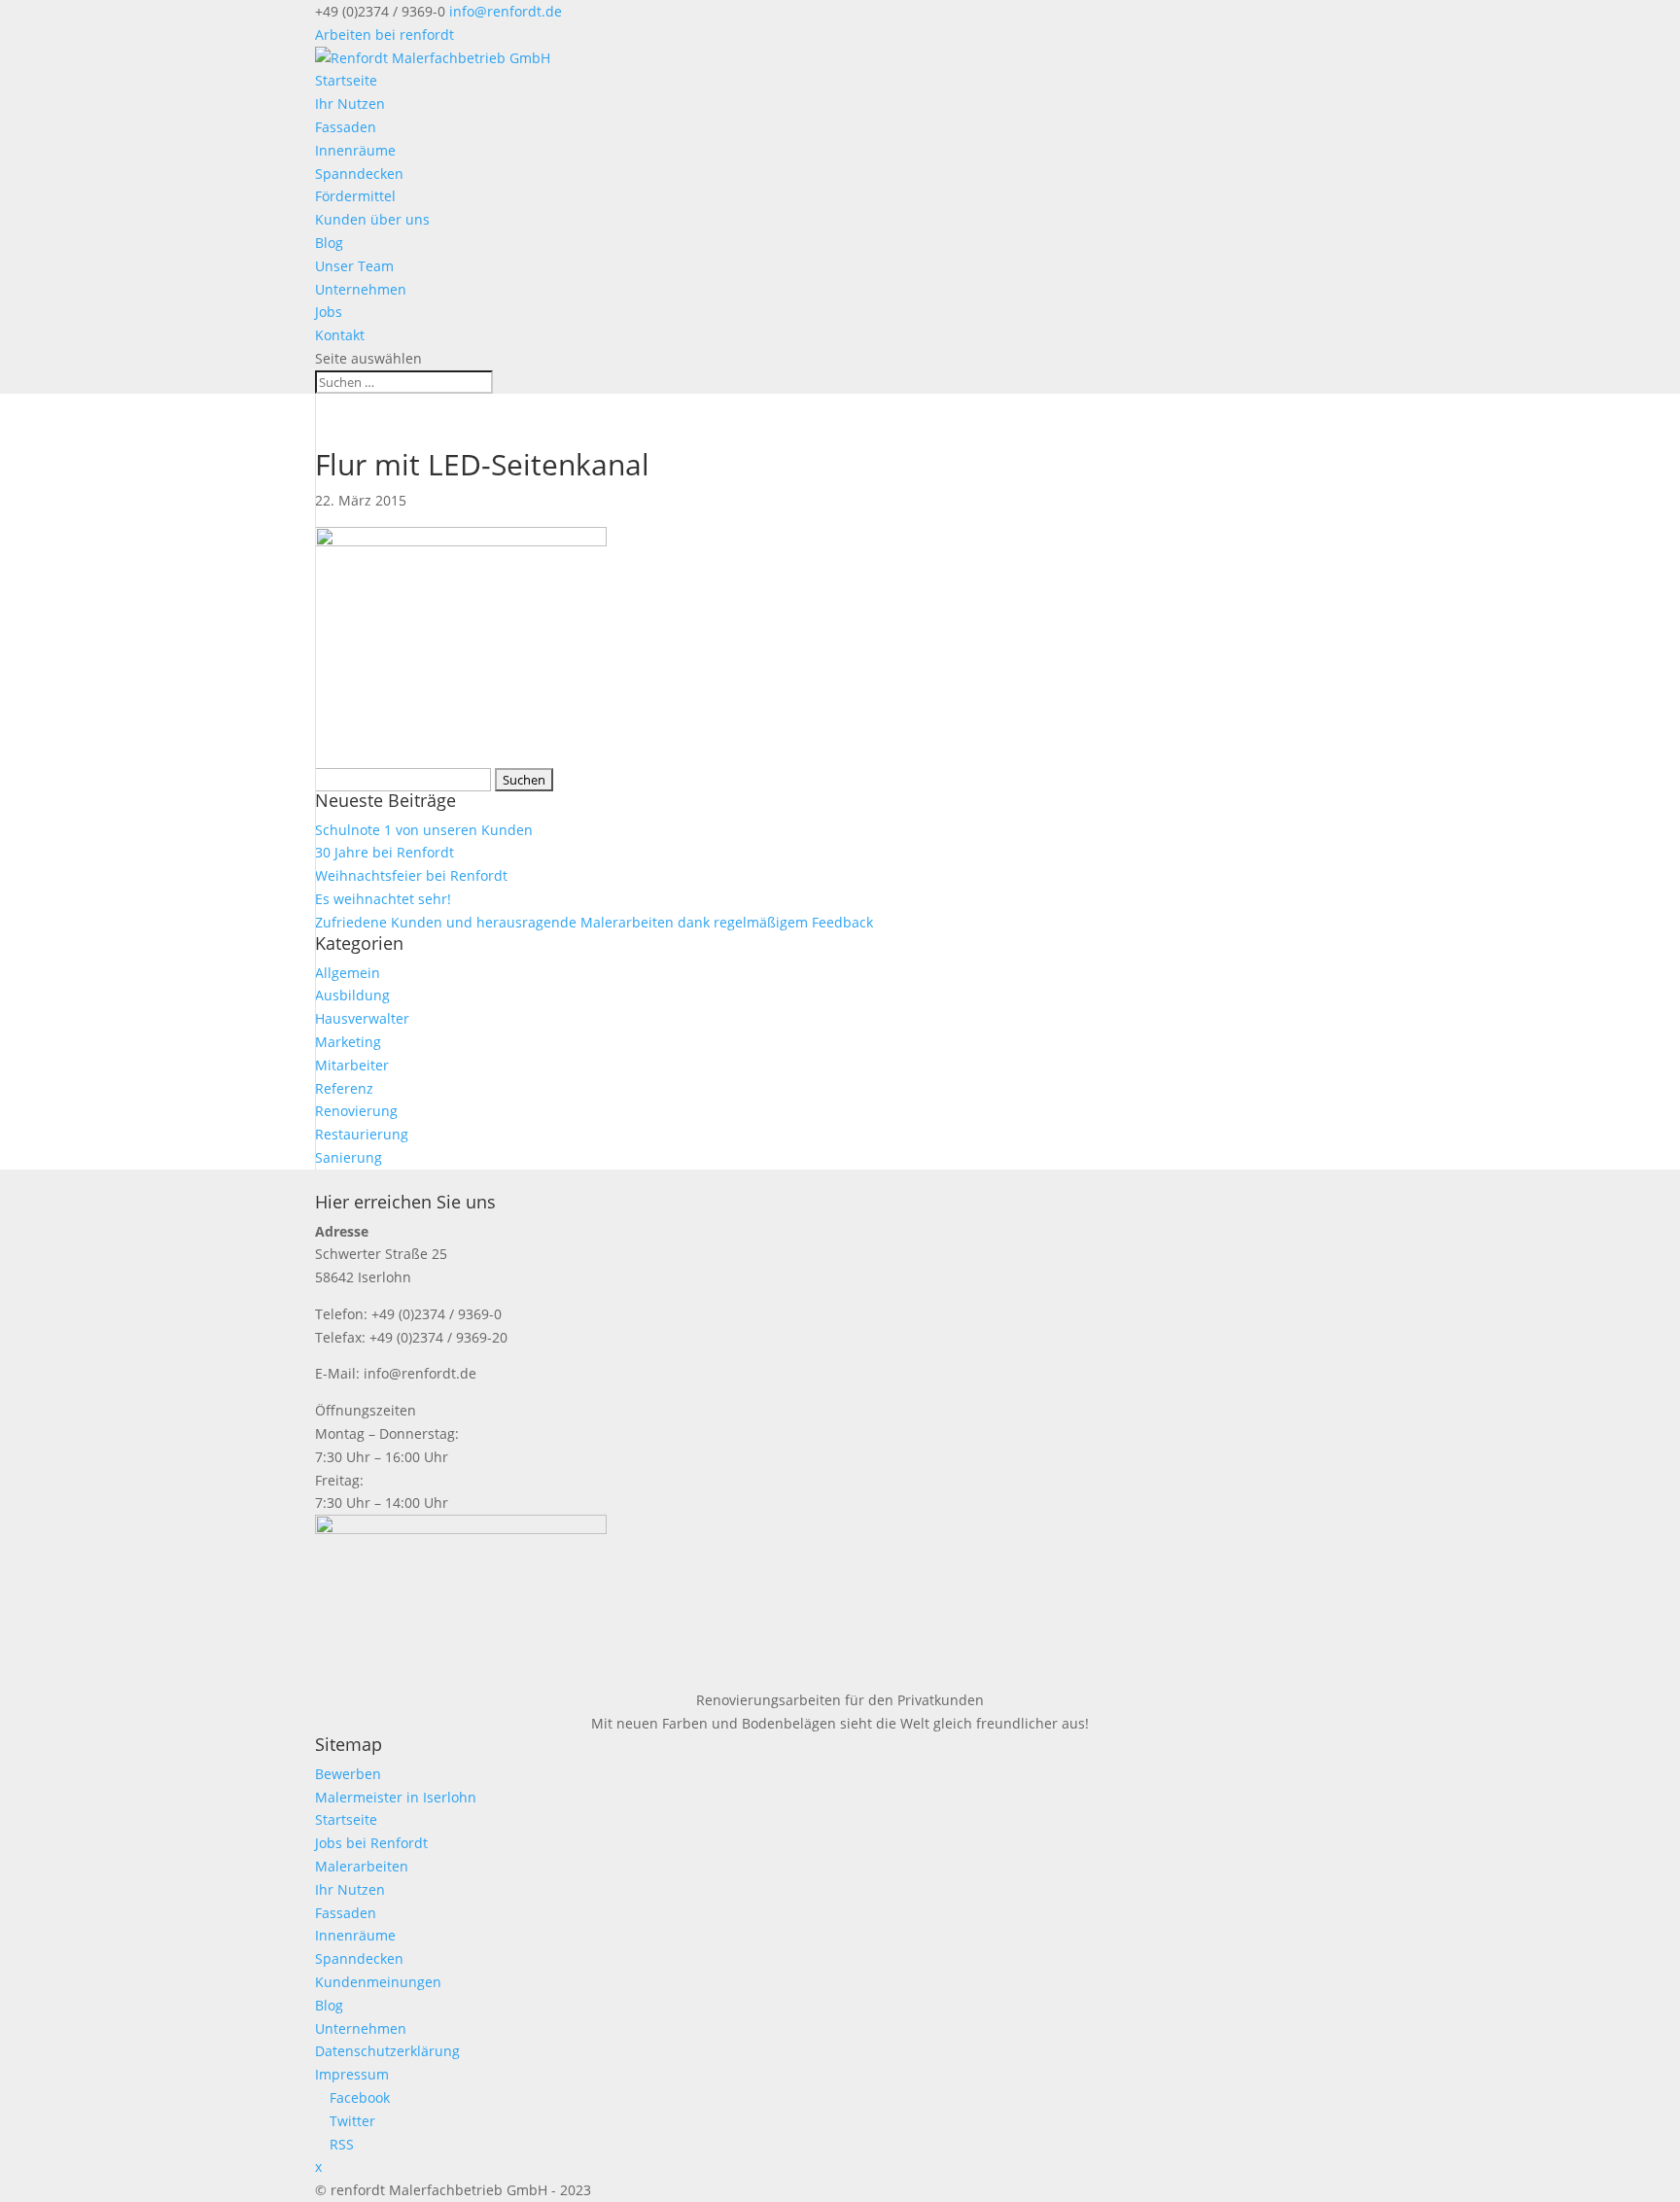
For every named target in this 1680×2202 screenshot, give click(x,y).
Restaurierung (362, 1134)
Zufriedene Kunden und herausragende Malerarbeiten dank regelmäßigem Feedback (594, 922)
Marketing (348, 1042)
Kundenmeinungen (378, 1982)
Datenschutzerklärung (387, 2051)
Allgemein (348, 973)
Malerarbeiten (362, 1866)
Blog (329, 243)
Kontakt (340, 335)
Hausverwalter (362, 1018)
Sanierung (349, 1157)
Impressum (352, 2074)
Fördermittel (355, 196)
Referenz (344, 1088)
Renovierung (356, 1111)
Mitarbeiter (352, 1065)
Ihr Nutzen (350, 104)
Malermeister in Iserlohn (396, 1797)
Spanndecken (359, 174)
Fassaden (346, 127)
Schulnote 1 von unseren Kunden (424, 830)
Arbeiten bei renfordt (385, 35)
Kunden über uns (372, 219)
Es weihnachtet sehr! (383, 899)
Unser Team (354, 266)
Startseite (346, 80)
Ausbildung (352, 995)
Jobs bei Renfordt (371, 1843)
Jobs (329, 312)
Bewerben (348, 1774)
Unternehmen (361, 289)
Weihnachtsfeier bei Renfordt (411, 875)
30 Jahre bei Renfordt (385, 852)
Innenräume (355, 150)
